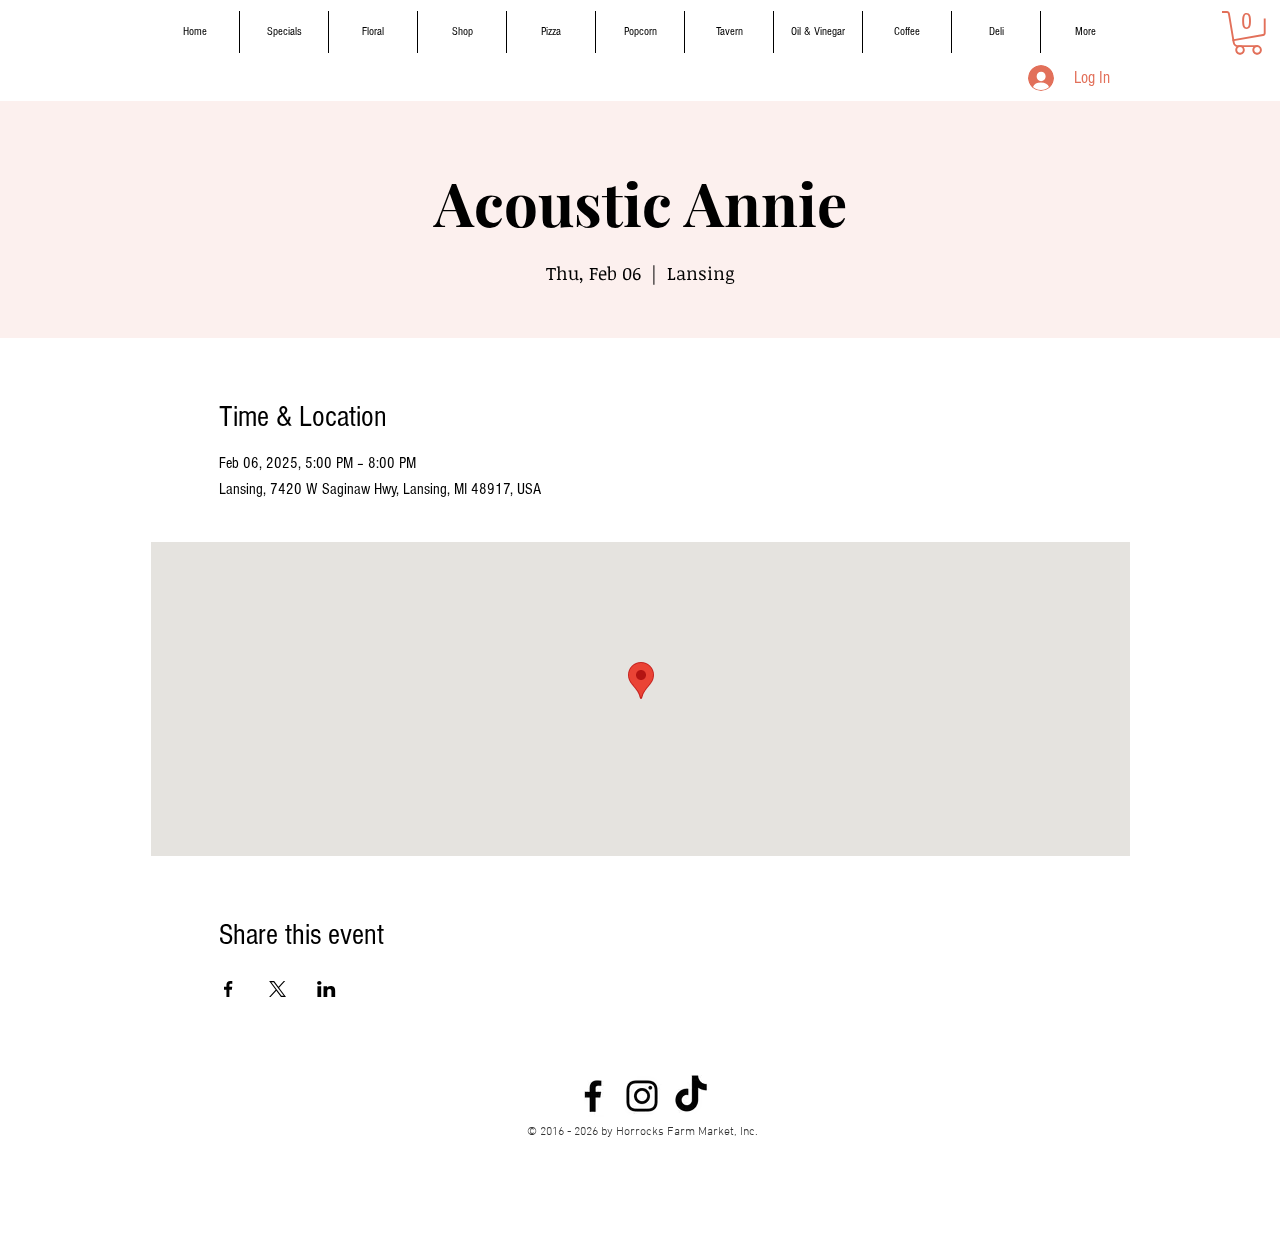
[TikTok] (691, 1096)
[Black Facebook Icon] (593, 1096)
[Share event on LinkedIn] (326, 989)
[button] (1248, 33)
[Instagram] (642, 1096)
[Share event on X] (277, 989)
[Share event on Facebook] (228, 989)
